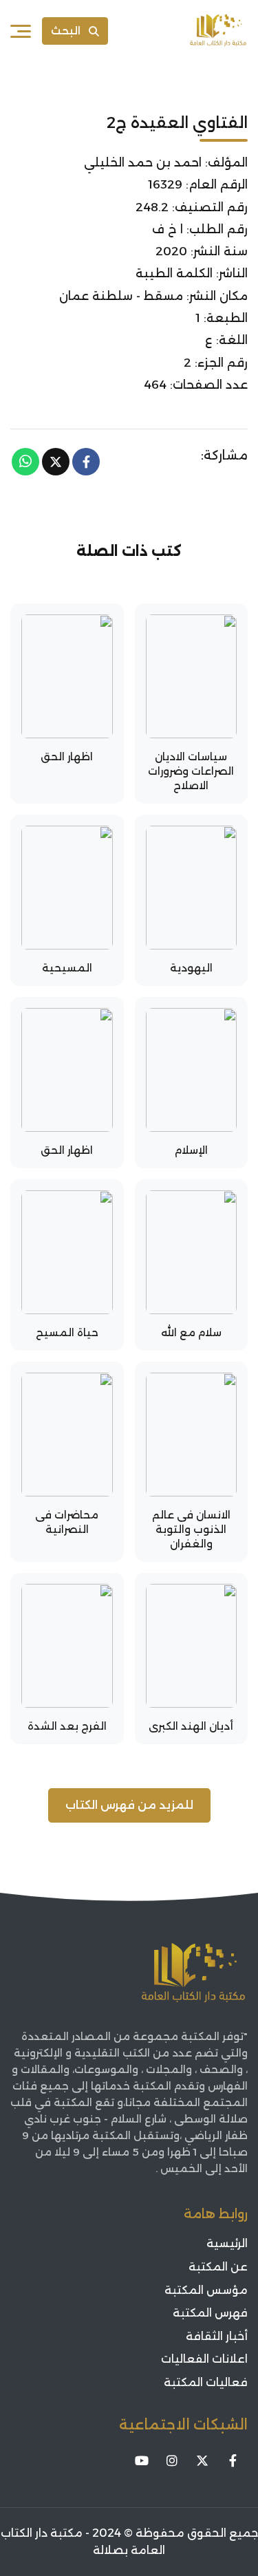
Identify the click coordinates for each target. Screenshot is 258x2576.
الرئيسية (227, 2243)
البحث (66, 31)
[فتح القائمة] (21, 31)
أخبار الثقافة (217, 2336)
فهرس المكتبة (210, 2313)
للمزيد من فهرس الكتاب (129, 1805)
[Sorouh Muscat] (218, 31)
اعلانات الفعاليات (204, 2359)
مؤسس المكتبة (206, 2290)
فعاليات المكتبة (206, 2382)
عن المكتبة (218, 2267)
